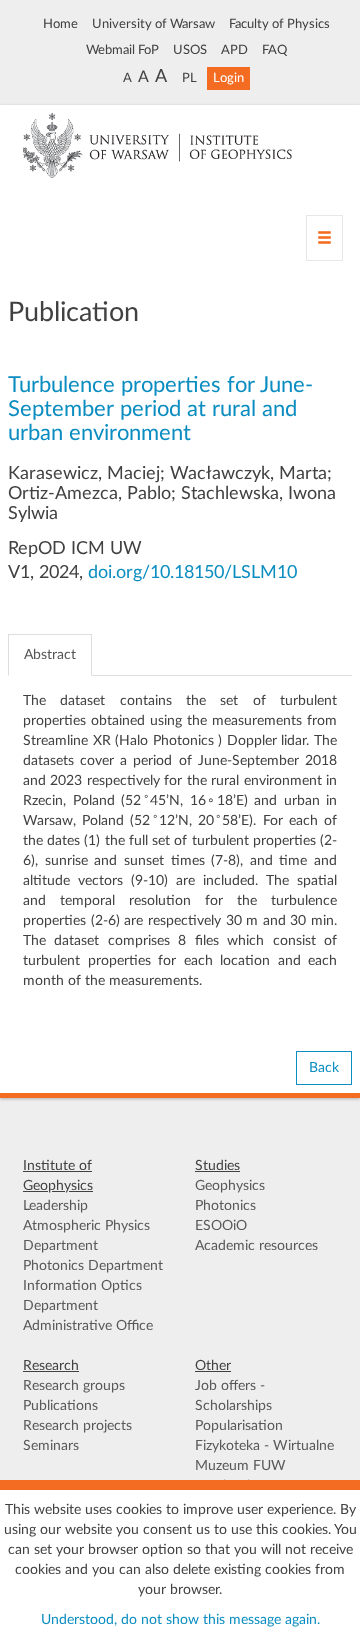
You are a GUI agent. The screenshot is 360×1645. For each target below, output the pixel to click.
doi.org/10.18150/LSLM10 (192, 573)
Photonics (225, 1206)
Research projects (77, 1426)
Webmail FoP (122, 50)
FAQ (274, 50)
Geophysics (230, 1186)
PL (189, 78)
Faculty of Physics (279, 24)
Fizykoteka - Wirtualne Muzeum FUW (264, 1456)
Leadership (55, 1206)
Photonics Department (93, 1266)
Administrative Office (88, 1326)
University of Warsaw (153, 24)
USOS (190, 50)
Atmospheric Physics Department (86, 1236)
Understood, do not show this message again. (180, 1620)
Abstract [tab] (50, 655)
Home (60, 24)
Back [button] (324, 1068)
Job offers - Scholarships (233, 1396)
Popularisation (239, 1426)
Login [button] (228, 78)
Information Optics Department (82, 1296)
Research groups (74, 1386)
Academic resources (256, 1246)
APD (234, 50)
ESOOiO (221, 1226)
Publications (60, 1406)
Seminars (51, 1446)
